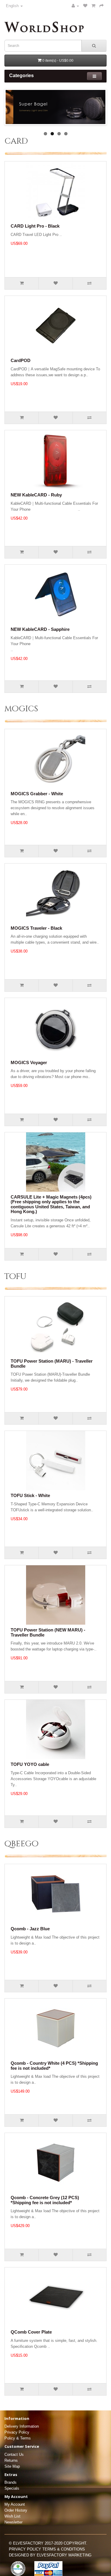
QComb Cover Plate (31, 2332)
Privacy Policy (17, 2432)
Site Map (12, 2466)
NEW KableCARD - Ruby (36, 495)
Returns (11, 2460)
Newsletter (13, 2522)
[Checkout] (102, 6)
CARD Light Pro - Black (35, 226)
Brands (11, 2482)
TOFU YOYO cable (30, 1764)
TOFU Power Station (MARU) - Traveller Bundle (52, 1364)
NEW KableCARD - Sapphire (40, 629)
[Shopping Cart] (93, 6)
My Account (15, 2504)
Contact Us (14, 2454)
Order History (16, 2510)
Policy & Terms (18, 2438)
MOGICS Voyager (29, 1062)
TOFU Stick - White (30, 1495)
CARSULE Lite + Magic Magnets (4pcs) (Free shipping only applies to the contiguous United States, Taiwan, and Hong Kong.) (51, 1204)
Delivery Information (22, 2426)
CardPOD (21, 360)
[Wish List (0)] (85, 6)
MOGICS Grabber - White (37, 794)
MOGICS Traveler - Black (36, 928)
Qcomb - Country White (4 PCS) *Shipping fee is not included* (54, 2066)
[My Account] (75, 6)
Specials (12, 2488)
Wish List (12, 2516)
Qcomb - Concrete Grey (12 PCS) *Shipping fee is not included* (45, 2200)
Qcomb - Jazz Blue (30, 1929)
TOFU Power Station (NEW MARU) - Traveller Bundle (48, 1632)
